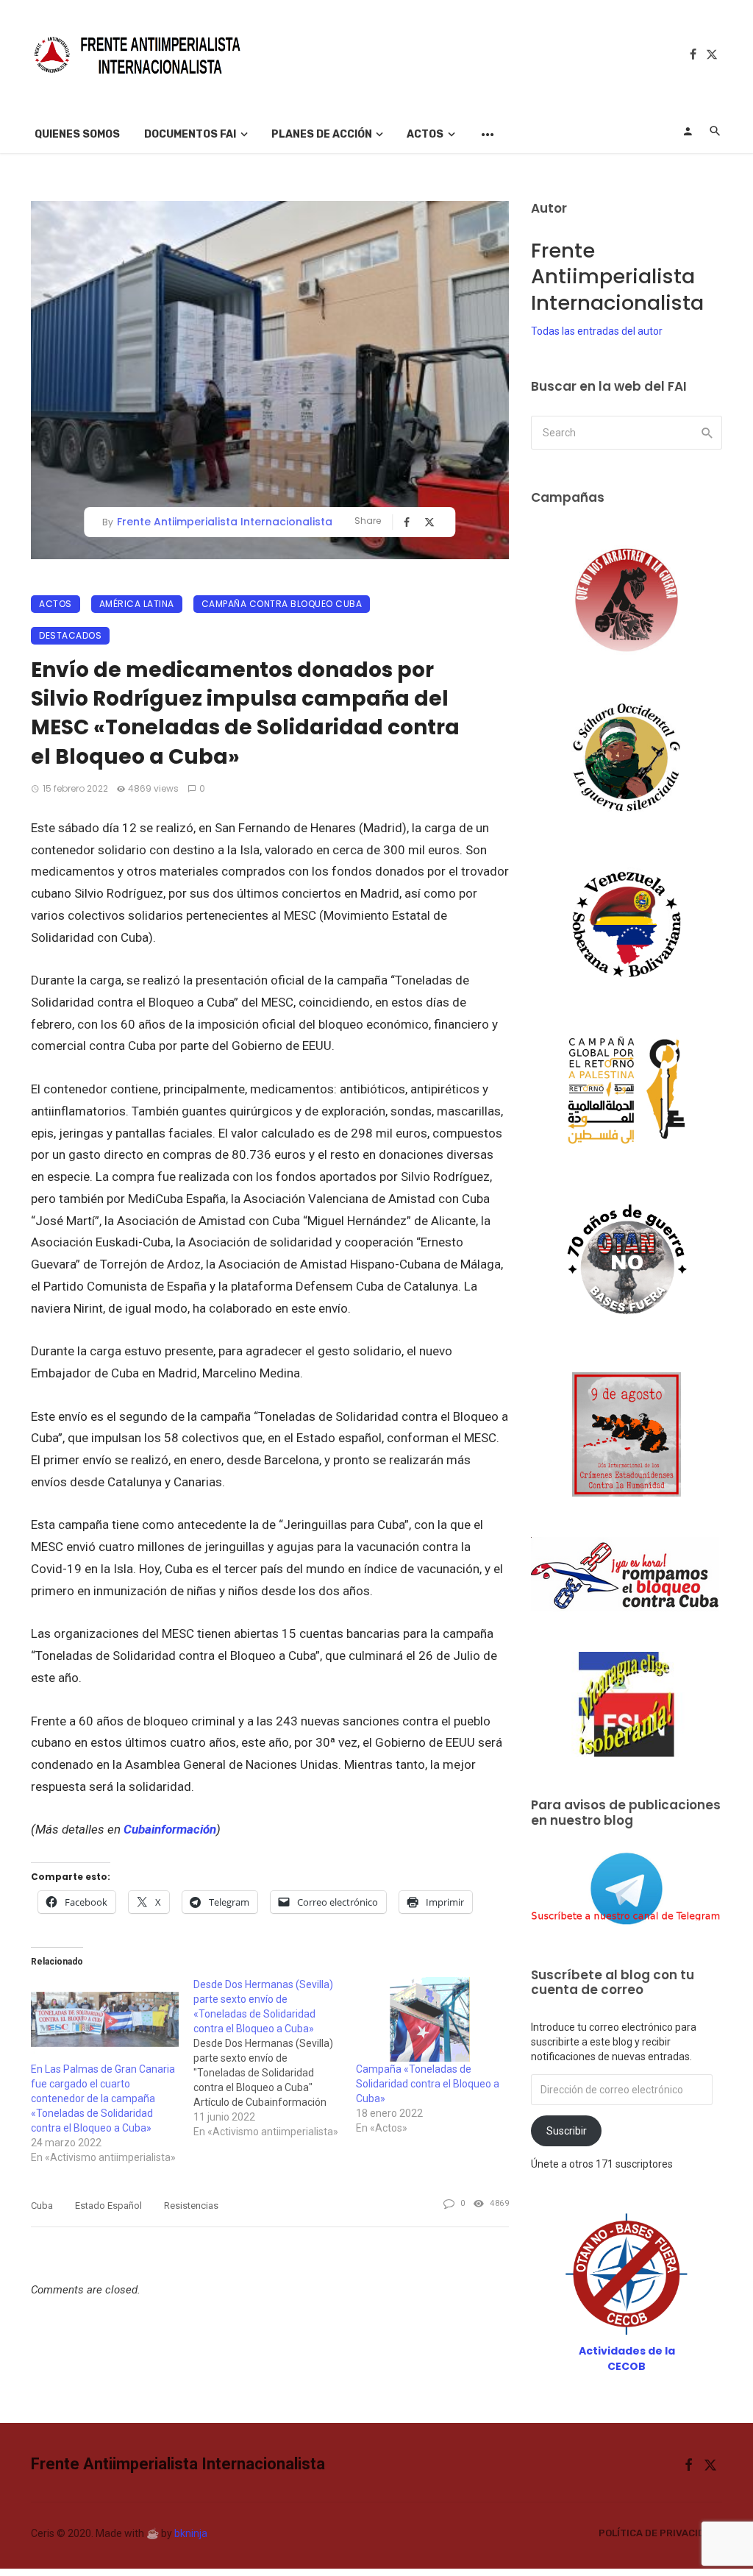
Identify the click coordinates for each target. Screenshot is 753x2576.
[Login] (688, 131)
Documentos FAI (190, 134)
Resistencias (191, 2206)
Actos (425, 134)
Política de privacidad (658, 2533)
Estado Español (108, 2206)
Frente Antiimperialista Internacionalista (225, 522)
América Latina (137, 604)
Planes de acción (322, 134)
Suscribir (567, 2131)
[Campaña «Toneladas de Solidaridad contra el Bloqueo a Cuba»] (430, 2019)
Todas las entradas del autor (597, 331)
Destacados (70, 635)
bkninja (191, 2533)
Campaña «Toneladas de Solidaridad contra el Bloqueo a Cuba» (428, 2084)
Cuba (42, 2206)
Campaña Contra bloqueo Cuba (282, 604)
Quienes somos (77, 134)
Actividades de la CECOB (627, 2359)
